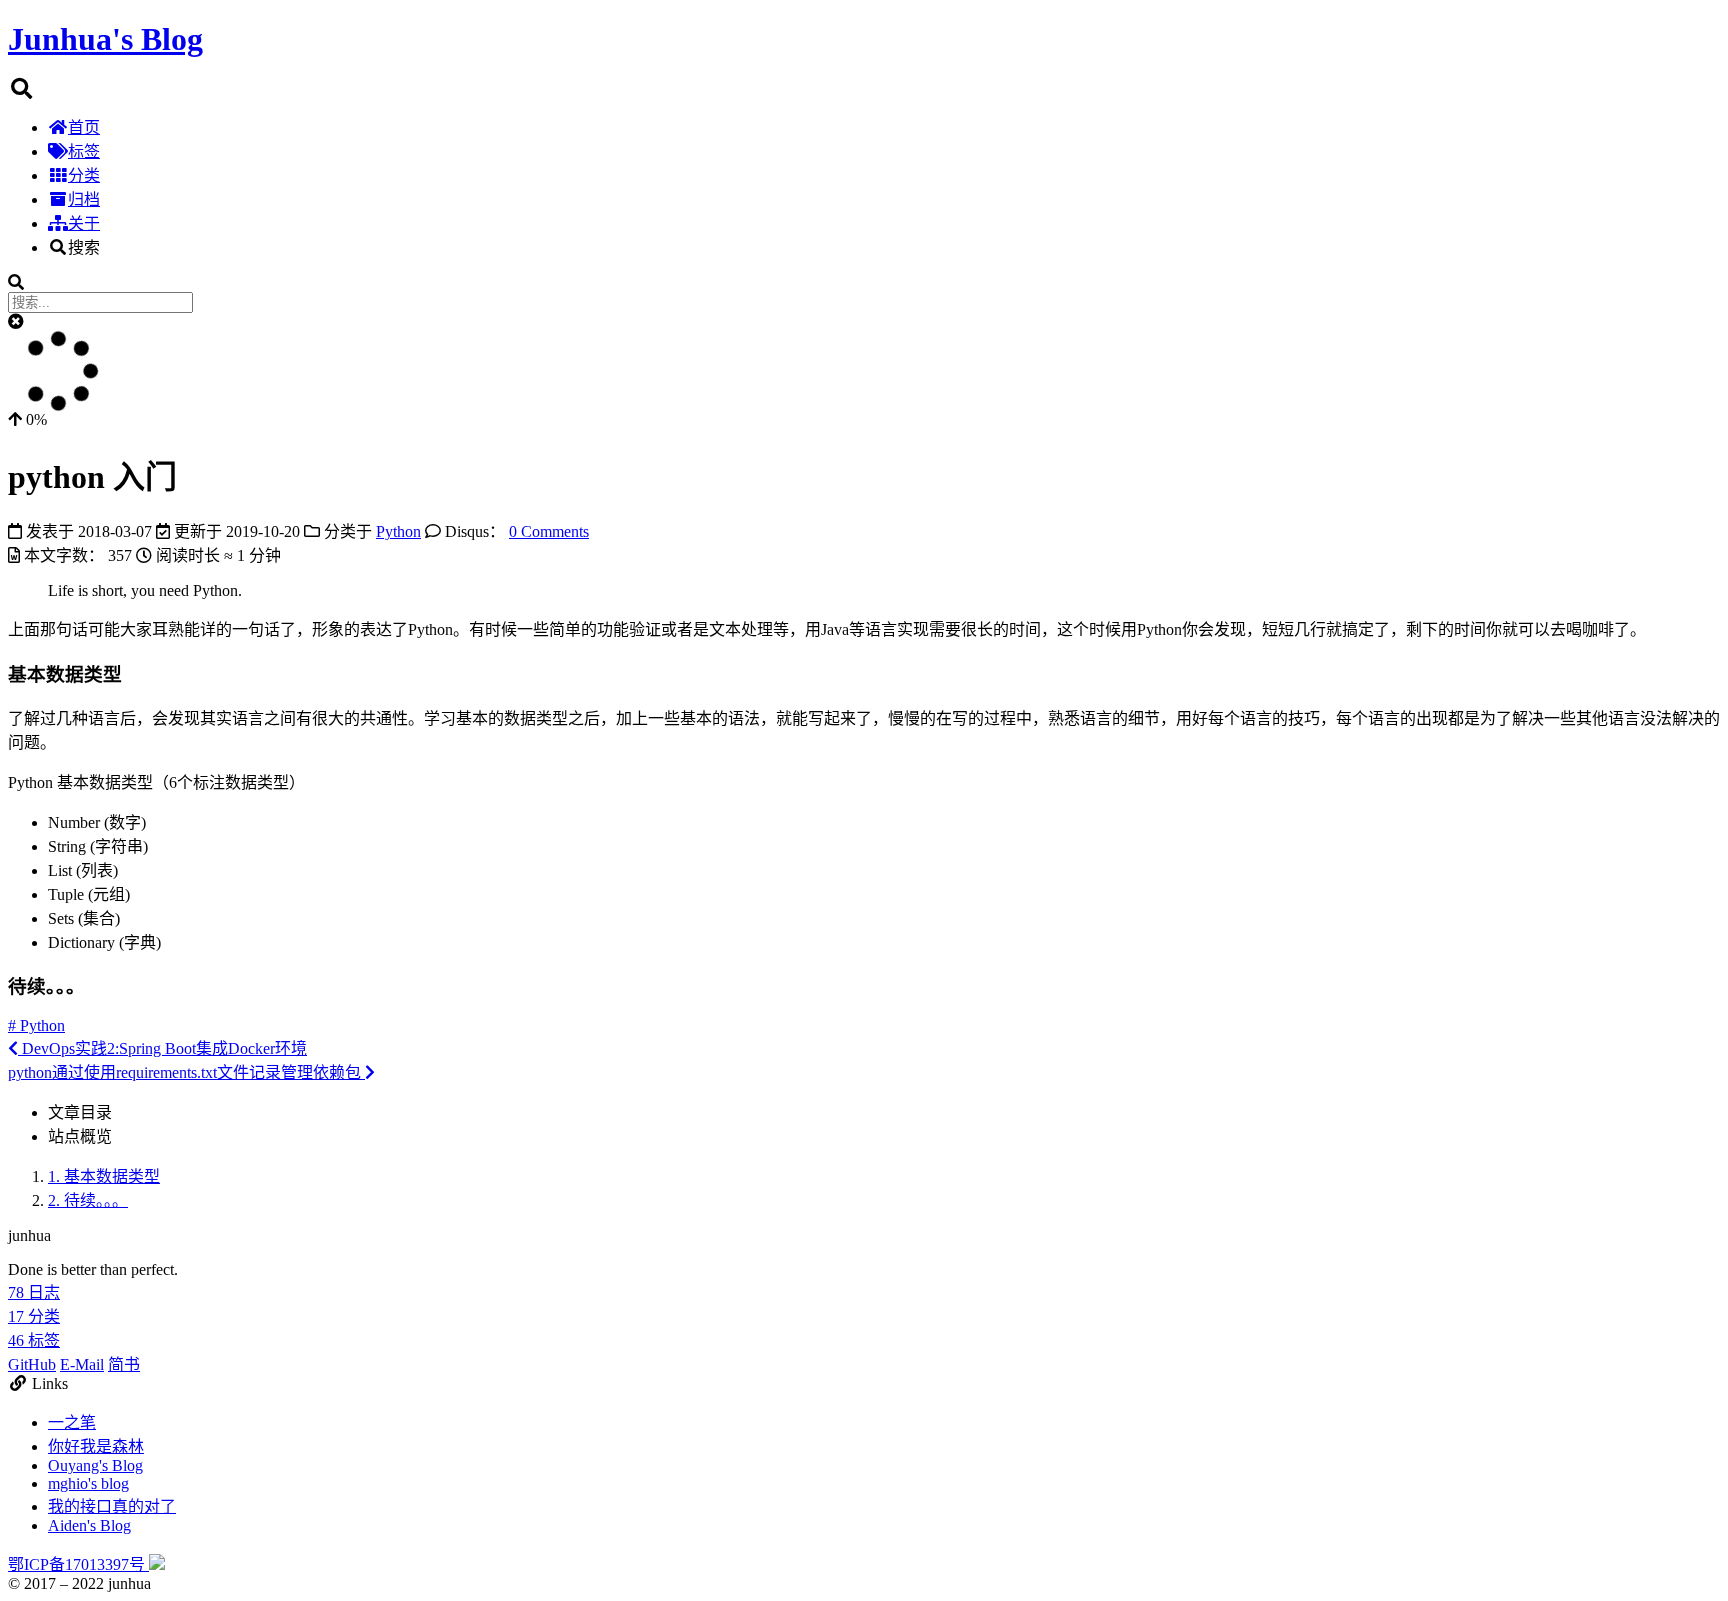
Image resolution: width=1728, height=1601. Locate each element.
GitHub (32, 1364)
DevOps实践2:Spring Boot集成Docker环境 (162, 1048)
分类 (84, 175)
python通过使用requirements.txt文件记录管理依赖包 (186, 1072)
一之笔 (72, 1422)
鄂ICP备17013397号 (78, 1564)
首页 (84, 127)
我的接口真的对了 (112, 1506)
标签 (84, 151)
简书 (124, 1364)
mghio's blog (88, 1483)
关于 (84, 223)
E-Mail (82, 1364)
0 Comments (549, 531)
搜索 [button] (84, 247)
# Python (36, 1025)
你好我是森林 (96, 1446)
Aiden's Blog (89, 1525)
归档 (84, 199)
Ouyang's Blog (95, 1465)
